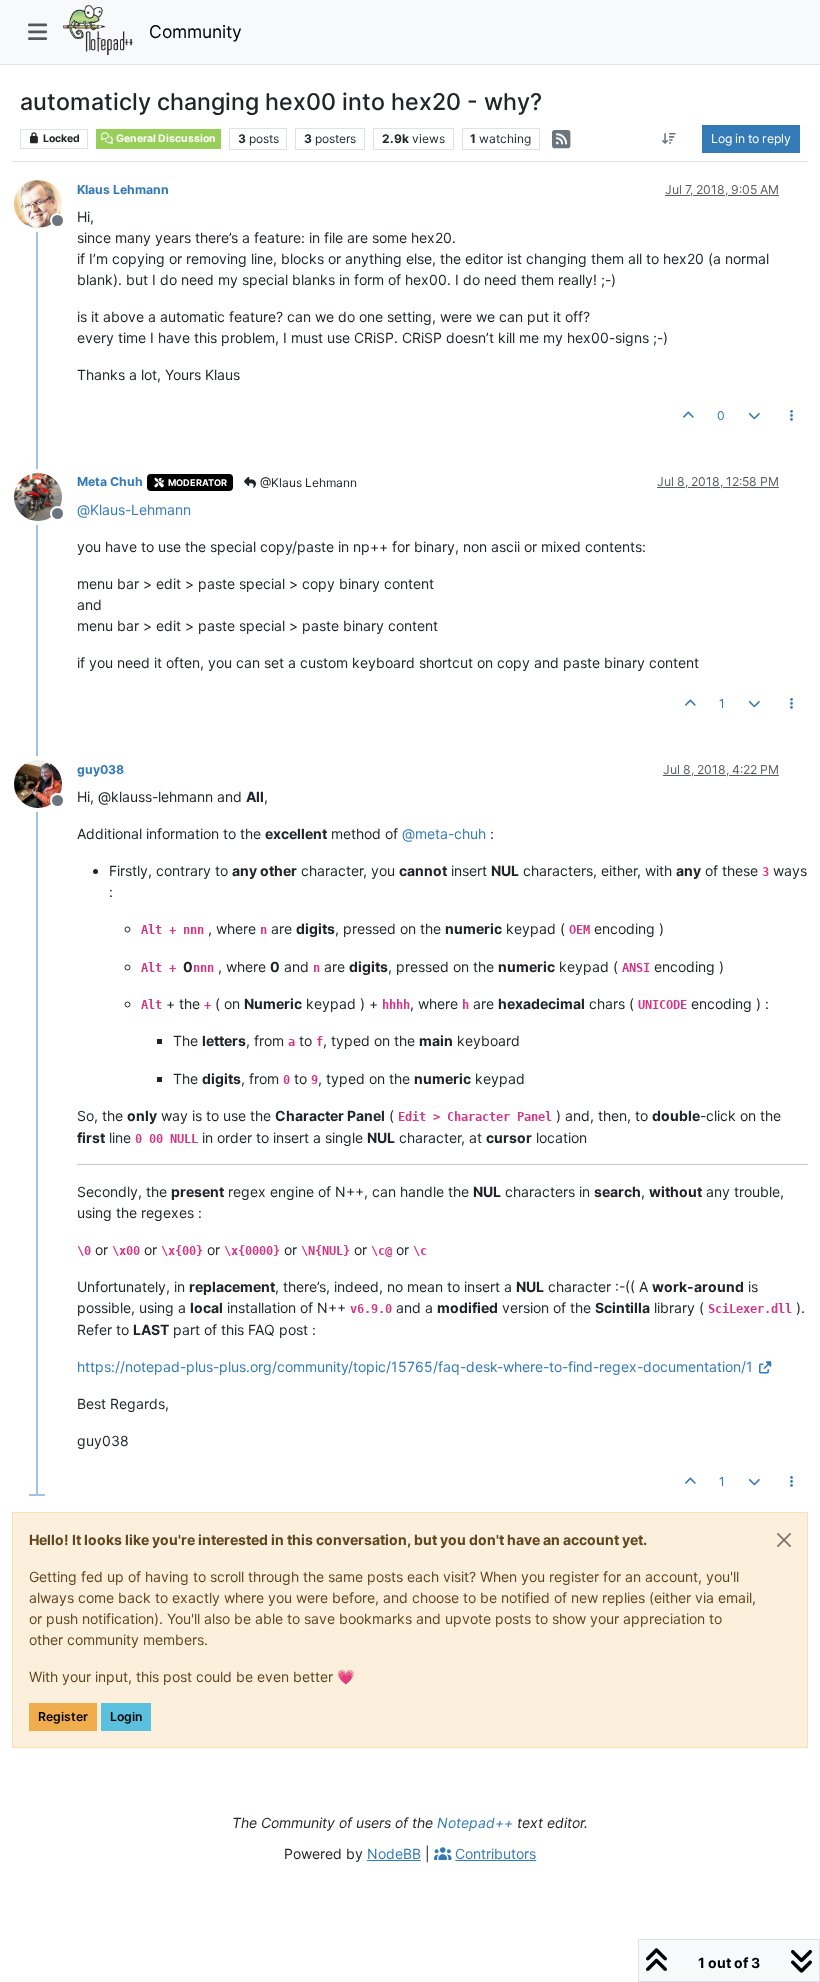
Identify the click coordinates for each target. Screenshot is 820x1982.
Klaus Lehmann (123, 189)
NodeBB (394, 1853)
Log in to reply (751, 138)
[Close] (784, 1540)
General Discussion (165, 138)
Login (126, 1716)
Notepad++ (475, 1822)
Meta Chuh (110, 481)
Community (195, 31)
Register (63, 1716)
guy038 (100, 769)
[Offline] (45, 202)
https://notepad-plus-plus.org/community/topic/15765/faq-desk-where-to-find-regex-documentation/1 (415, 1366)
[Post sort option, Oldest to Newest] (669, 139)
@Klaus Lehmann (307, 482)
